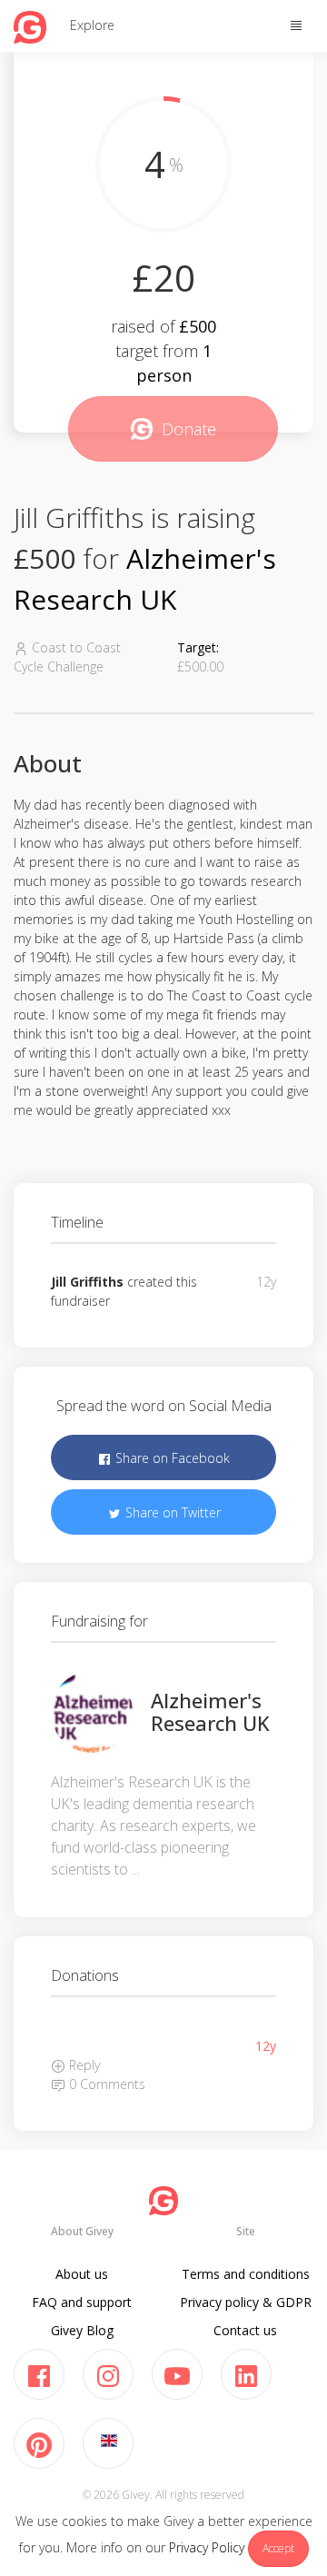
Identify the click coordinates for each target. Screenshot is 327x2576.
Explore (92, 25)
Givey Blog (82, 2330)
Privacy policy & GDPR (246, 2302)
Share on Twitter (171, 1512)
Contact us (245, 2330)
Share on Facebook (171, 1458)
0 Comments (105, 2084)
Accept (278, 2548)
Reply (83, 2065)
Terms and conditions (246, 2274)
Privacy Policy (207, 2547)
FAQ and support (82, 2302)
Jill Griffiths (87, 1282)
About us (82, 2274)
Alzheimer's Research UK (210, 1711)
